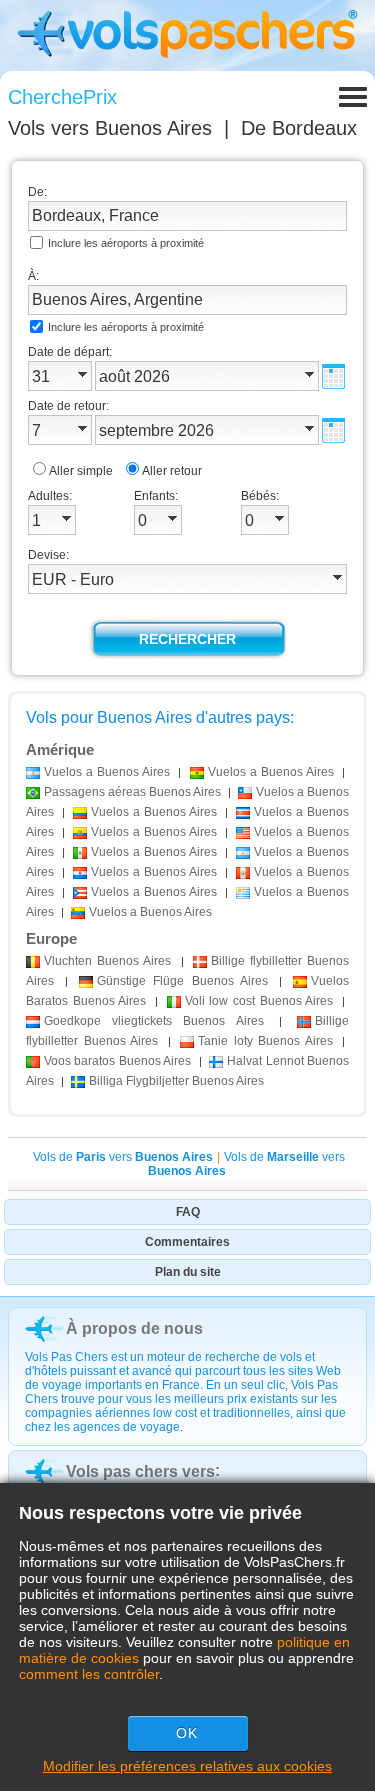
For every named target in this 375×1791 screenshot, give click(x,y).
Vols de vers (123, 1157)
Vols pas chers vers (140, 1471)
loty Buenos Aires (265, 1041)
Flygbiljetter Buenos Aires (176, 1081)
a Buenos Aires (107, 772)
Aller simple (81, 471)
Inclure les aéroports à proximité (126, 243)
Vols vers (110, 128)
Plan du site (188, 1272)
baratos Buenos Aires (117, 1061)
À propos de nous (134, 1328)
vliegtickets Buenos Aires (154, 1021)
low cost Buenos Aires (259, 1001)
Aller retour (172, 471)
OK (187, 1733)
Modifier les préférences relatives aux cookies (187, 1766)
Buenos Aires (107, 961)
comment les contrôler (89, 1674)
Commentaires (187, 1242)
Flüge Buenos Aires (182, 981)
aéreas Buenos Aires (132, 792)
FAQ (188, 1212)
